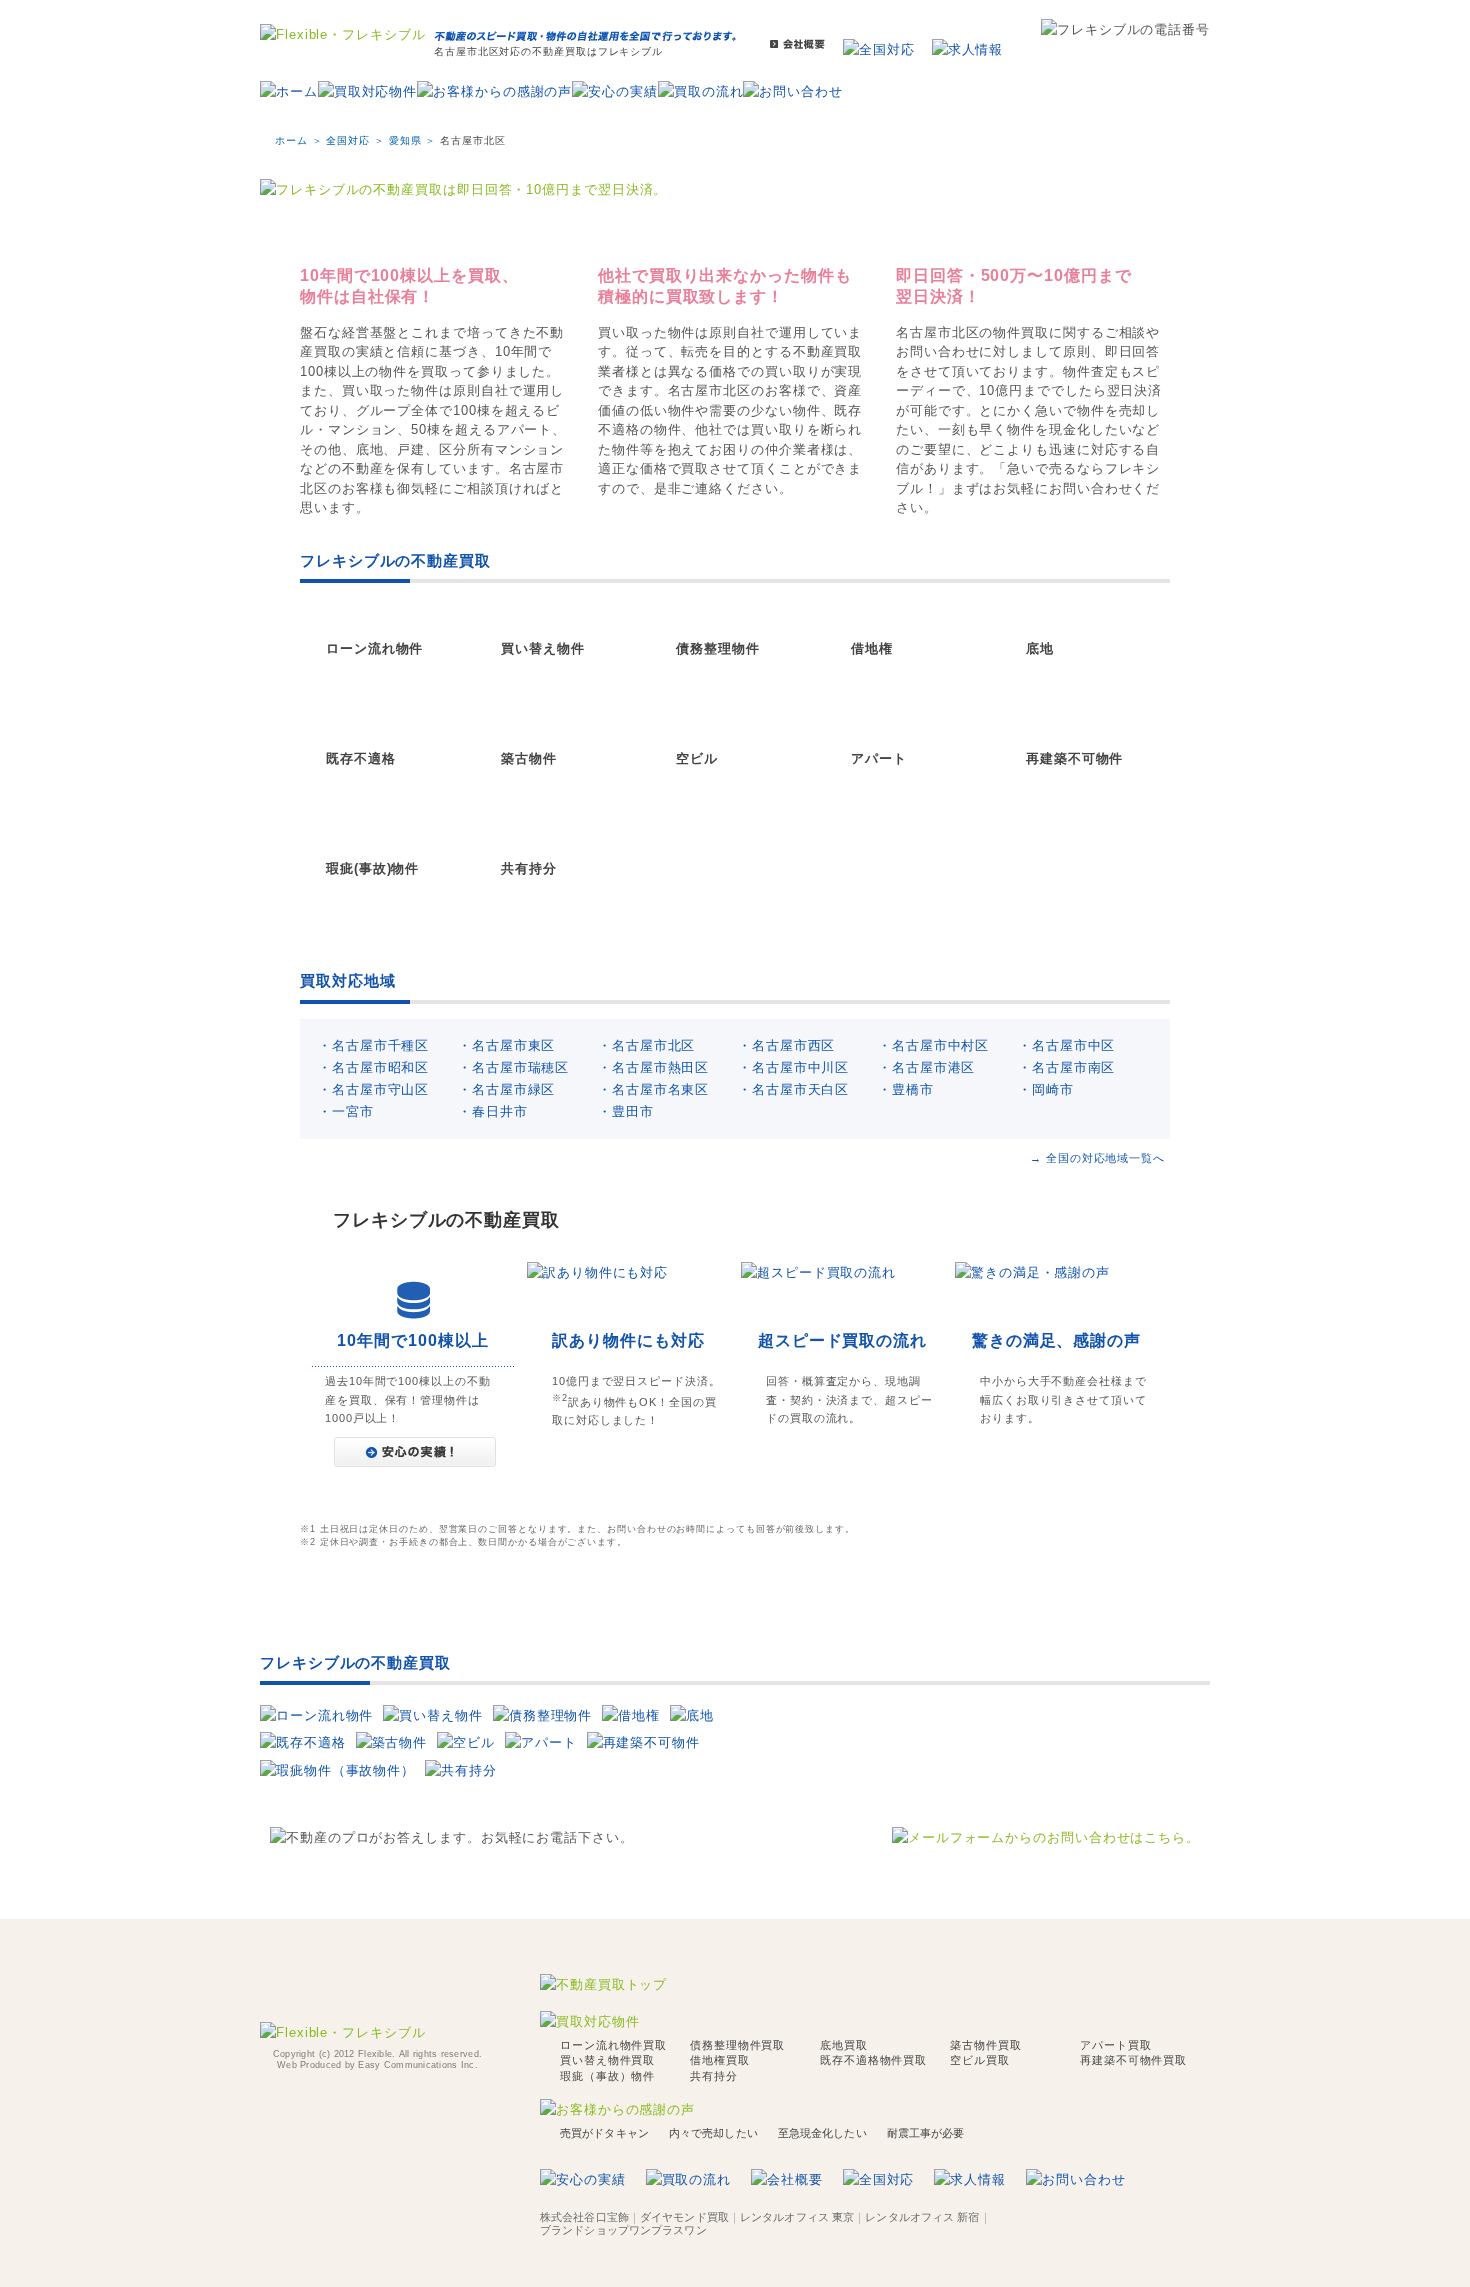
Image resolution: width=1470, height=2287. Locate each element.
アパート (879, 758)
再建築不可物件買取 (1133, 2060)
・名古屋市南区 (1066, 1067)
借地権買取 (720, 2060)
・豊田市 (626, 1111)
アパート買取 (1115, 2045)
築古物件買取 (985, 2045)
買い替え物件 (542, 648)
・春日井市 (493, 1111)
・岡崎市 (1046, 1089)
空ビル (697, 758)
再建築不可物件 (1074, 758)
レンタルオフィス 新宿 (922, 2217)
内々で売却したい (713, 2133)
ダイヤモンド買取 (684, 2217)
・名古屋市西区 (786, 1045)
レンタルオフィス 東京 (797, 2217)
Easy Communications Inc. (417, 2065)
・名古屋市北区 (646, 1045)
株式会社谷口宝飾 (584, 2217)
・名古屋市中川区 (793, 1067)
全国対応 (348, 140)
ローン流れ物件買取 (613, 2045)
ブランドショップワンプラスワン (623, 2230)
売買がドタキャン (604, 2133)
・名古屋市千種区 (373, 1045)
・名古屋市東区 (506, 1045)
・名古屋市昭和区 (373, 1067)
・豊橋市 (906, 1089)
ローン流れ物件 (374, 648)
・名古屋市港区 (926, 1067)
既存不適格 (361, 758)
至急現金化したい (822, 2133)
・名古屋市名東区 (653, 1089)
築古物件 (529, 758)
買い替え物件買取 (607, 2060)
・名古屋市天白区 (793, 1089)
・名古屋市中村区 (933, 1045)
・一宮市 (346, 1111)
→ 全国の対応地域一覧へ (1097, 1158)
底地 (1040, 648)
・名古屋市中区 (1066, 1045)
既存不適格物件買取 (873, 2060)
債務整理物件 (717, 648)
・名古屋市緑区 (506, 1089)
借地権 (872, 648)
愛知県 (405, 140)
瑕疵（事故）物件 (607, 2076)
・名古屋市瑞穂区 (513, 1067)
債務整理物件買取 (737, 2045)
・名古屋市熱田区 (653, 1067)
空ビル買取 (980, 2060)
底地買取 (844, 2045)
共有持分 (529, 868)
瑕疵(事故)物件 (372, 868)
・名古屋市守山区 (373, 1089)
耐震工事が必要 (926, 2133)
